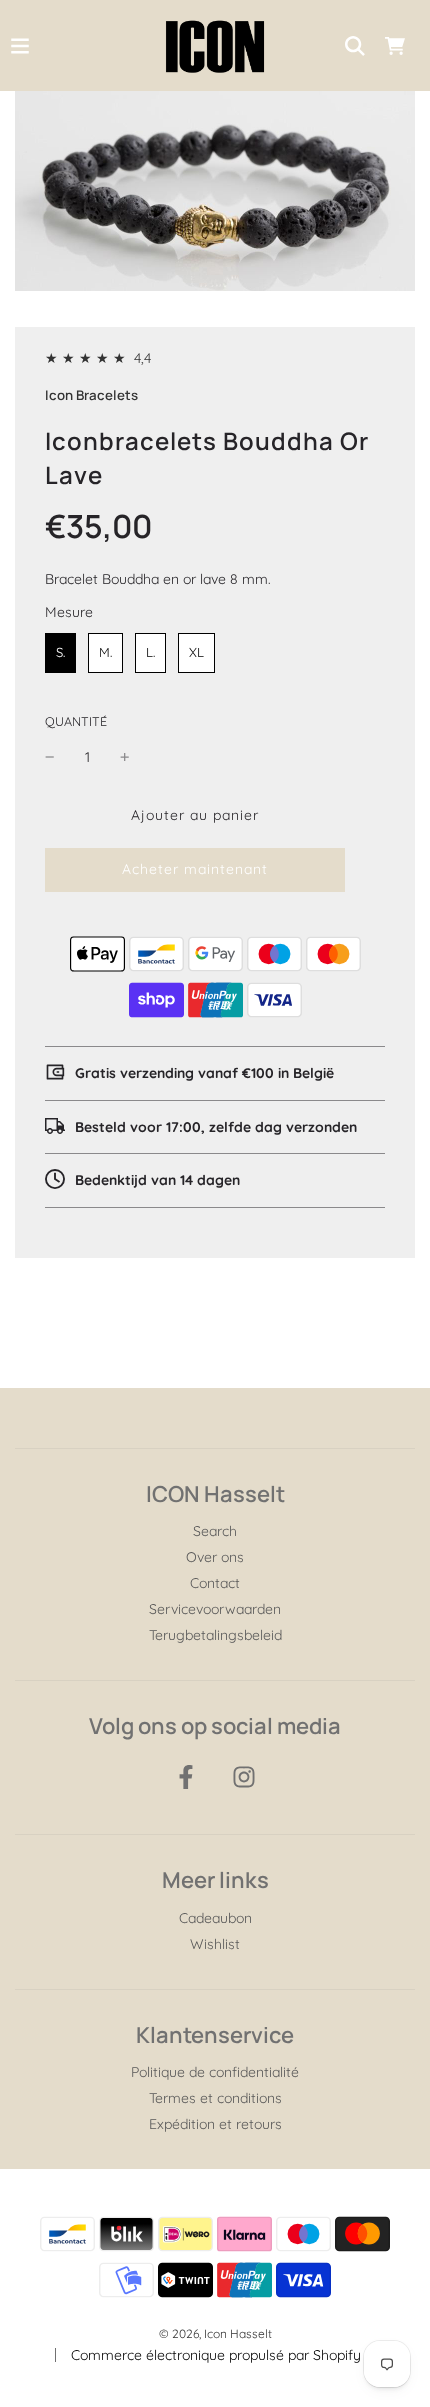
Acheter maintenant (195, 869)
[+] (125, 757)
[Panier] (395, 46)
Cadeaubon (215, 1918)
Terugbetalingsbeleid (215, 1635)
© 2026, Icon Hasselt (215, 2333)
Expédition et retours (215, 2124)
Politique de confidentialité (215, 2072)
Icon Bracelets (91, 395)
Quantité (76, 721)
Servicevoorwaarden (215, 1609)
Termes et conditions (215, 2098)
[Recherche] (355, 46)
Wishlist (215, 1944)
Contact (215, 1583)
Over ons (215, 1557)
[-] (50, 757)
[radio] (60, 653)
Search (215, 1531)
